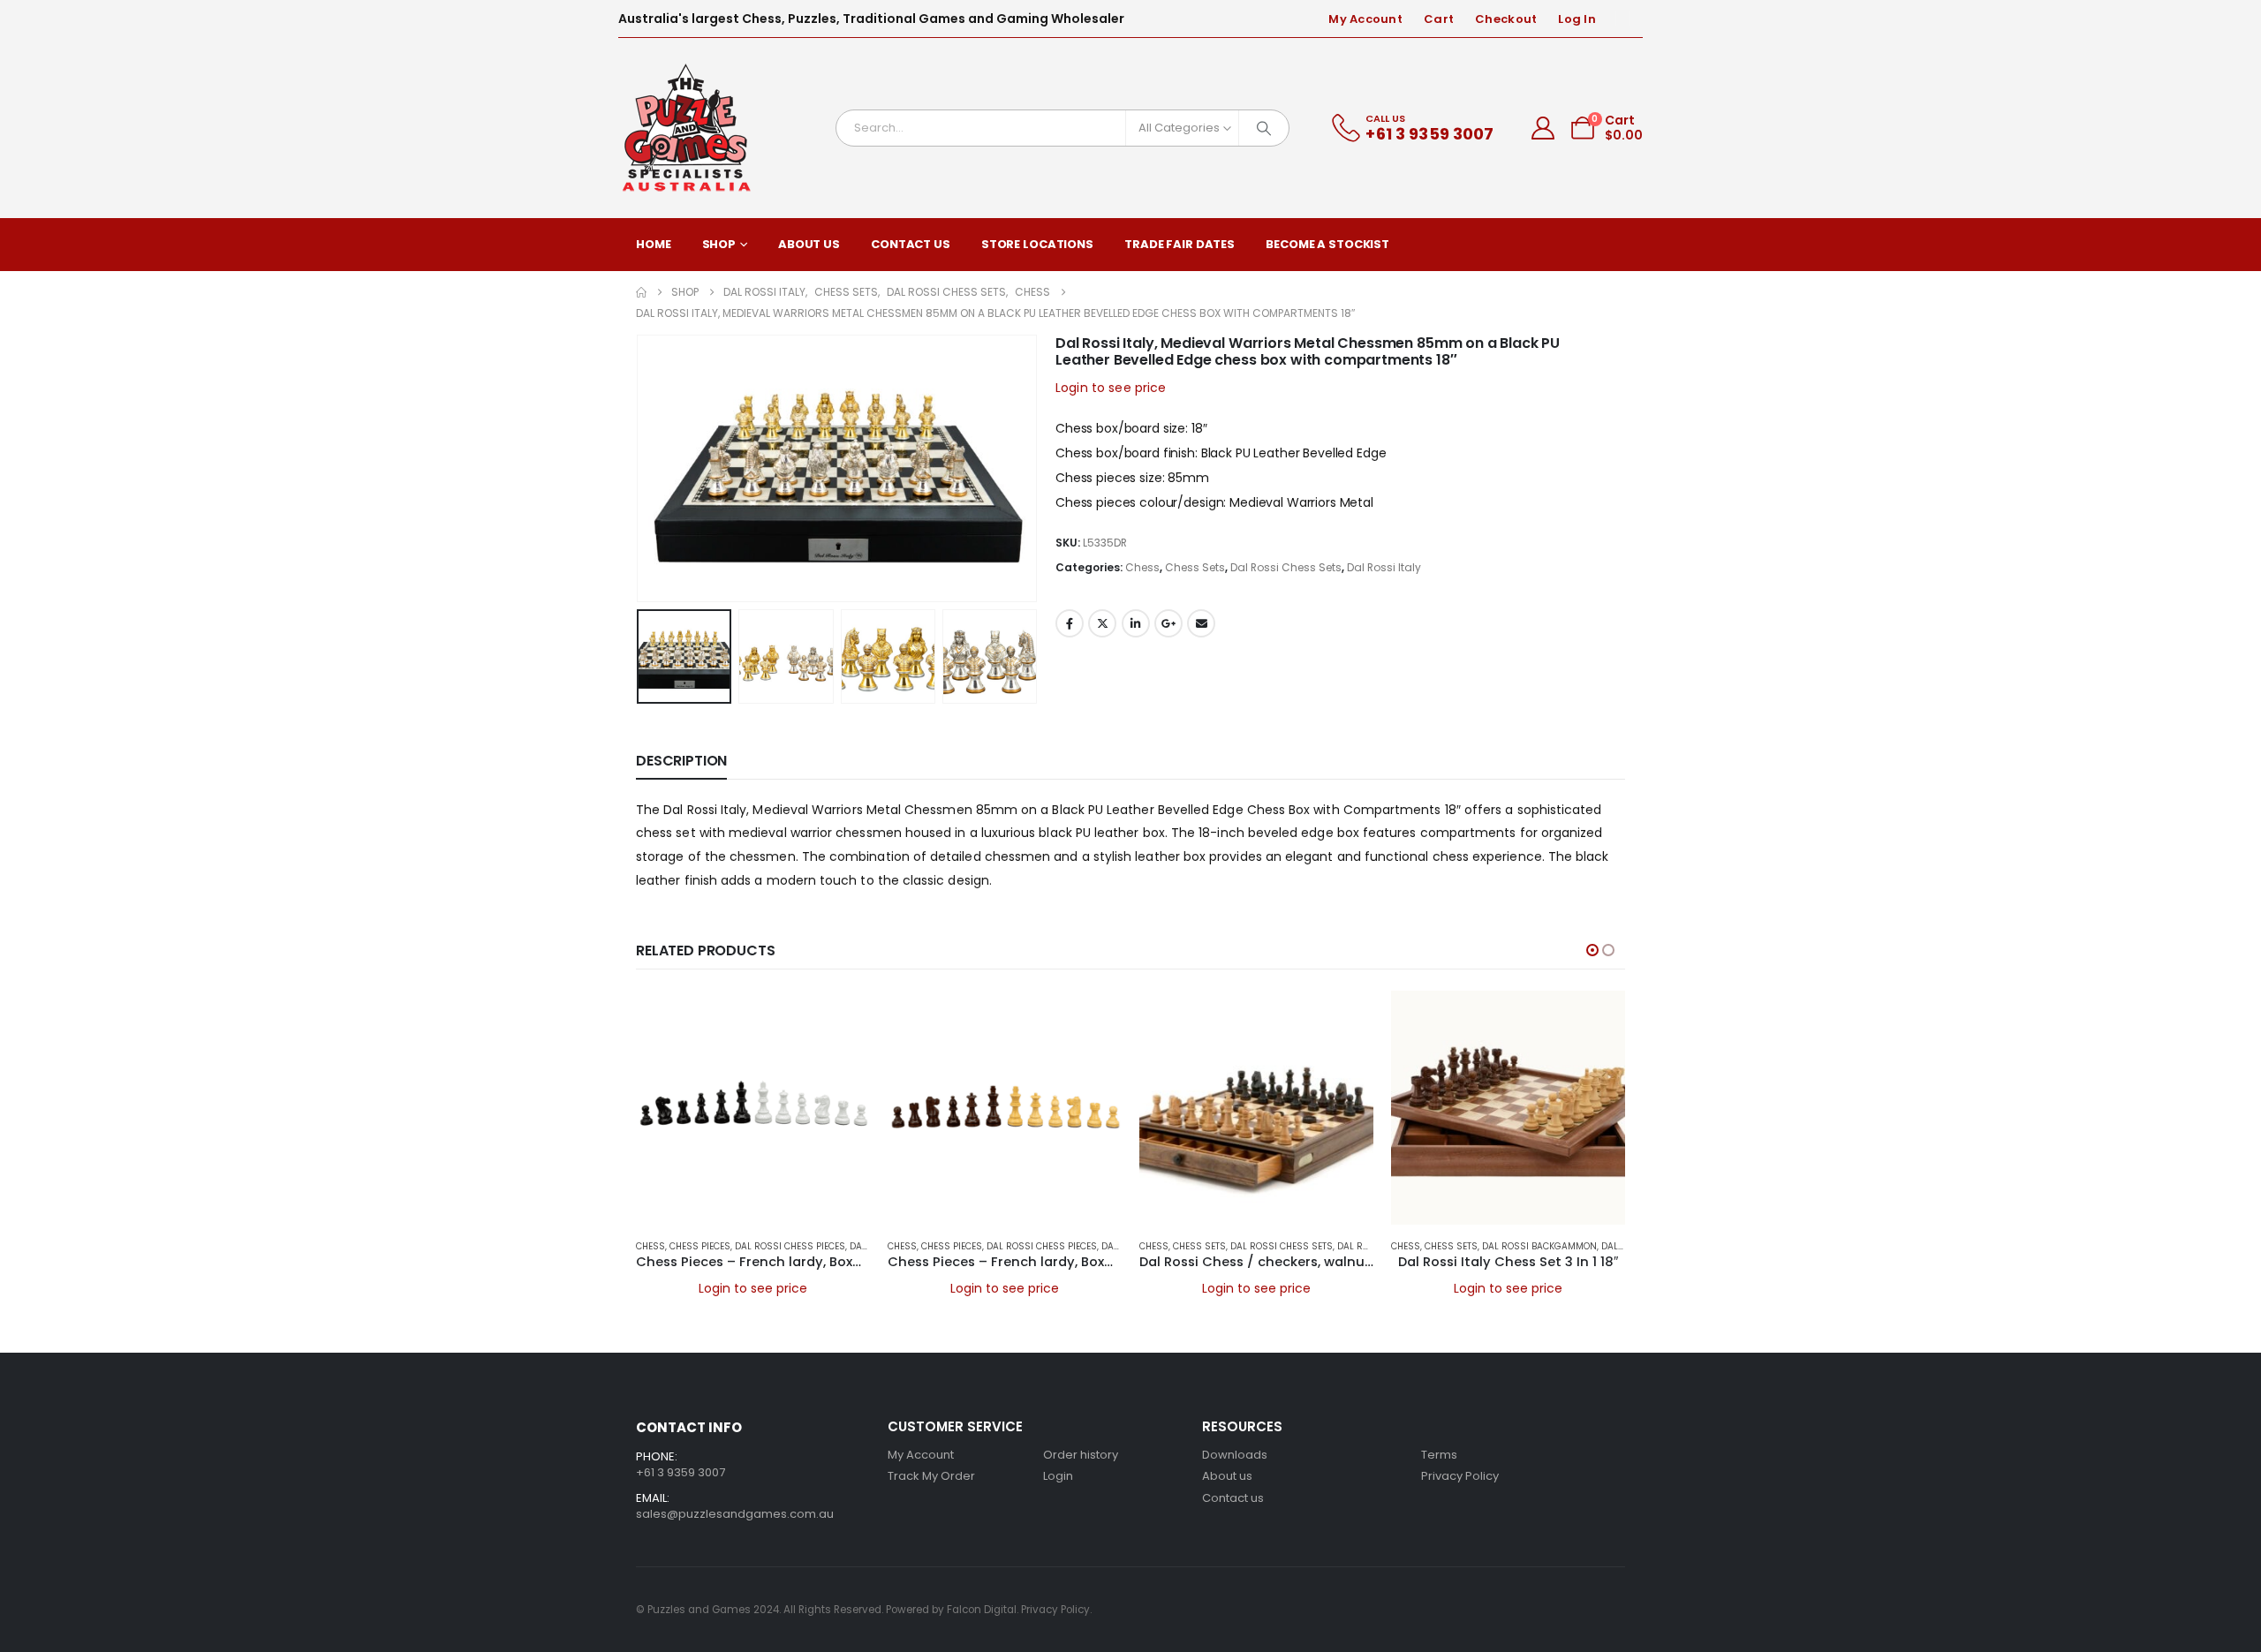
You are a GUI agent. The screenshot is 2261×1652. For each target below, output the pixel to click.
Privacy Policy (1460, 1476)
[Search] (1264, 128)
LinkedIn (1136, 623)
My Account (1365, 19)
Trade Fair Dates (1180, 244)
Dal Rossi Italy (1384, 567)
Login (1058, 1476)
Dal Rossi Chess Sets (1286, 567)
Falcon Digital (982, 1610)
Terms (1439, 1455)
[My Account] (1543, 128)
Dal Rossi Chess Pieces (790, 1246)
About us (1227, 1476)
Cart (1439, 19)
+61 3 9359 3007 (681, 1472)
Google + (1168, 623)
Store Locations (1037, 244)
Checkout (1506, 19)
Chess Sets (1195, 567)
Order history (1081, 1455)
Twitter (1102, 623)
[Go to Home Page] (641, 292)
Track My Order (931, 1476)
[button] (640, 468)
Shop (719, 244)
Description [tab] (681, 761)
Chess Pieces (700, 1246)
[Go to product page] (753, 1108)
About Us (809, 244)
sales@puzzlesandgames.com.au (735, 1514)
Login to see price (1111, 388)
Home (654, 244)
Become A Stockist (1327, 244)
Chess (1142, 567)
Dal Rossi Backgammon (1539, 1246)
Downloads (1235, 1455)
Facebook (1070, 623)
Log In (1577, 19)
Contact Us (911, 244)
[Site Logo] (687, 128)
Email (1201, 623)
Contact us (1233, 1498)
